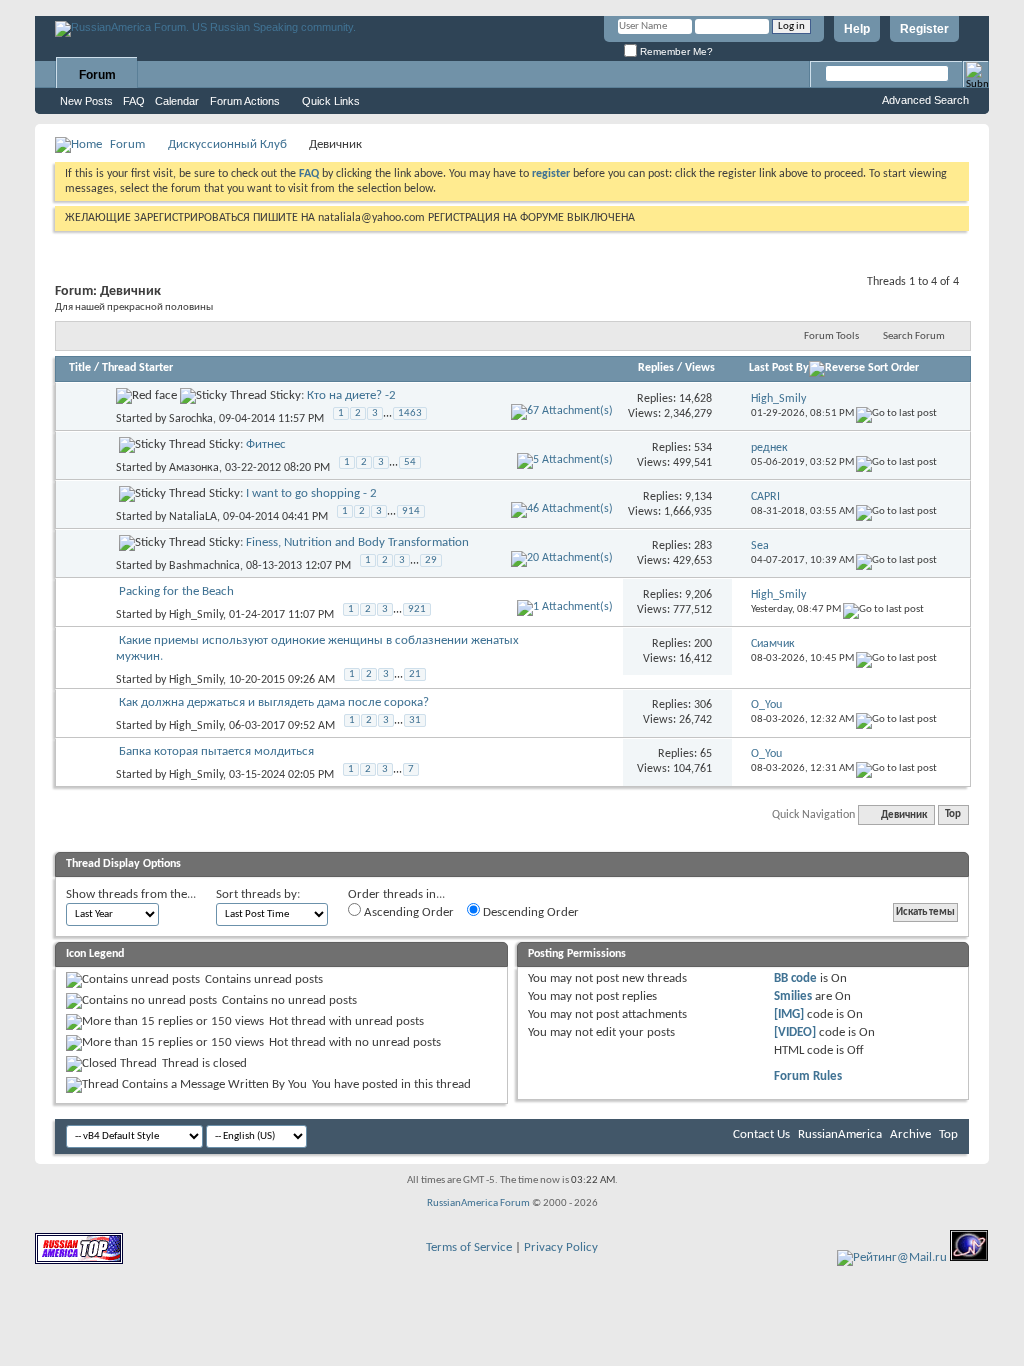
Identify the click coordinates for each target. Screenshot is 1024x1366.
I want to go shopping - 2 (311, 493)
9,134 (698, 497)
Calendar (177, 101)
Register (924, 29)
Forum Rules (808, 1076)
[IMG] (789, 1014)
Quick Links (331, 101)
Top (953, 815)
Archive (910, 1134)
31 (415, 720)
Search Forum (914, 336)
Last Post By (779, 368)
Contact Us (761, 1134)
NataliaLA (193, 517)
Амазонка (194, 468)
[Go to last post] (896, 413)
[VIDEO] (795, 1032)
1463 (410, 413)
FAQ (134, 101)
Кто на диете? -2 (351, 395)
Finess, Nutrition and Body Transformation (357, 542)
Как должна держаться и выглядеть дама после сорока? (274, 702)
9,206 (698, 595)
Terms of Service (469, 1247)
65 (706, 754)
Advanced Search (925, 100)
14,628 (695, 399)
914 (411, 511)
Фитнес (266, 444)
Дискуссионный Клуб (227, 144)
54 (410, 462)
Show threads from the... (131, 894)
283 (703, 546)
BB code (795, 978)
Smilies (793, 996)
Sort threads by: (258, 894)
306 (703, 705)
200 (703, 644)
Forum (97, 75)
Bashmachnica (204, 566)
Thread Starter (137, 368)
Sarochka (191, 419)
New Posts (86, 101)
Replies (656, 368)
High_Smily (196, 615)
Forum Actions (245, 101)
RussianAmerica (840, 1134)
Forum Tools (831, 336)
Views (700, 368)
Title (80, 368)
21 (415, 674)
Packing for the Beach (176, 591)
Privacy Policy (561, 1247)
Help (857, 29)
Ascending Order (407, 912)
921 (417, 609)
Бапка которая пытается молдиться (216, 751)
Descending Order (529, 912)
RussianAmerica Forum (478, 1203)
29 (431, 560)
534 (703, 448)
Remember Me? (675, 51)
